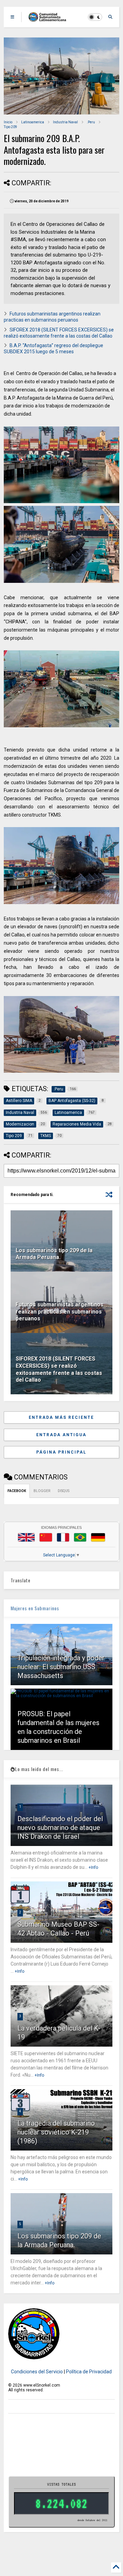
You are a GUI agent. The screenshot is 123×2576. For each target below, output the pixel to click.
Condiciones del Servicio (37, 2372)
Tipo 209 (10, 127)
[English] (26, 1537)
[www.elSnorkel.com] (50, 19)
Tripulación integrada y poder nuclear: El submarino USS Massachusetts (61, 1667)
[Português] (80, 1537)
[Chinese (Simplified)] (46, 1537)
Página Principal (61, 1452)
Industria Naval (65, 122)
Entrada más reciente (61, 1417)
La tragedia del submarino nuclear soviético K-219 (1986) (56, 2132)
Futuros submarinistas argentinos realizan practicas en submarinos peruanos (60, 1312)
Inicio (8, 122)
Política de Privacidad (89, 2372)
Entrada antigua (61, 1435)
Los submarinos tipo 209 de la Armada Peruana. (54, 1254)
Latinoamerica (33, 122)
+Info (93, 1867)
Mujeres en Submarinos (35, 1608)
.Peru (91, 122)
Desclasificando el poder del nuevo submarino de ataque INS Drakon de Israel (60, 1828)
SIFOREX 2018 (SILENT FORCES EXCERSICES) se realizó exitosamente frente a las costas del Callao (59, 1369)
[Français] (63, 1537)
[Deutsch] (98, 1537)
